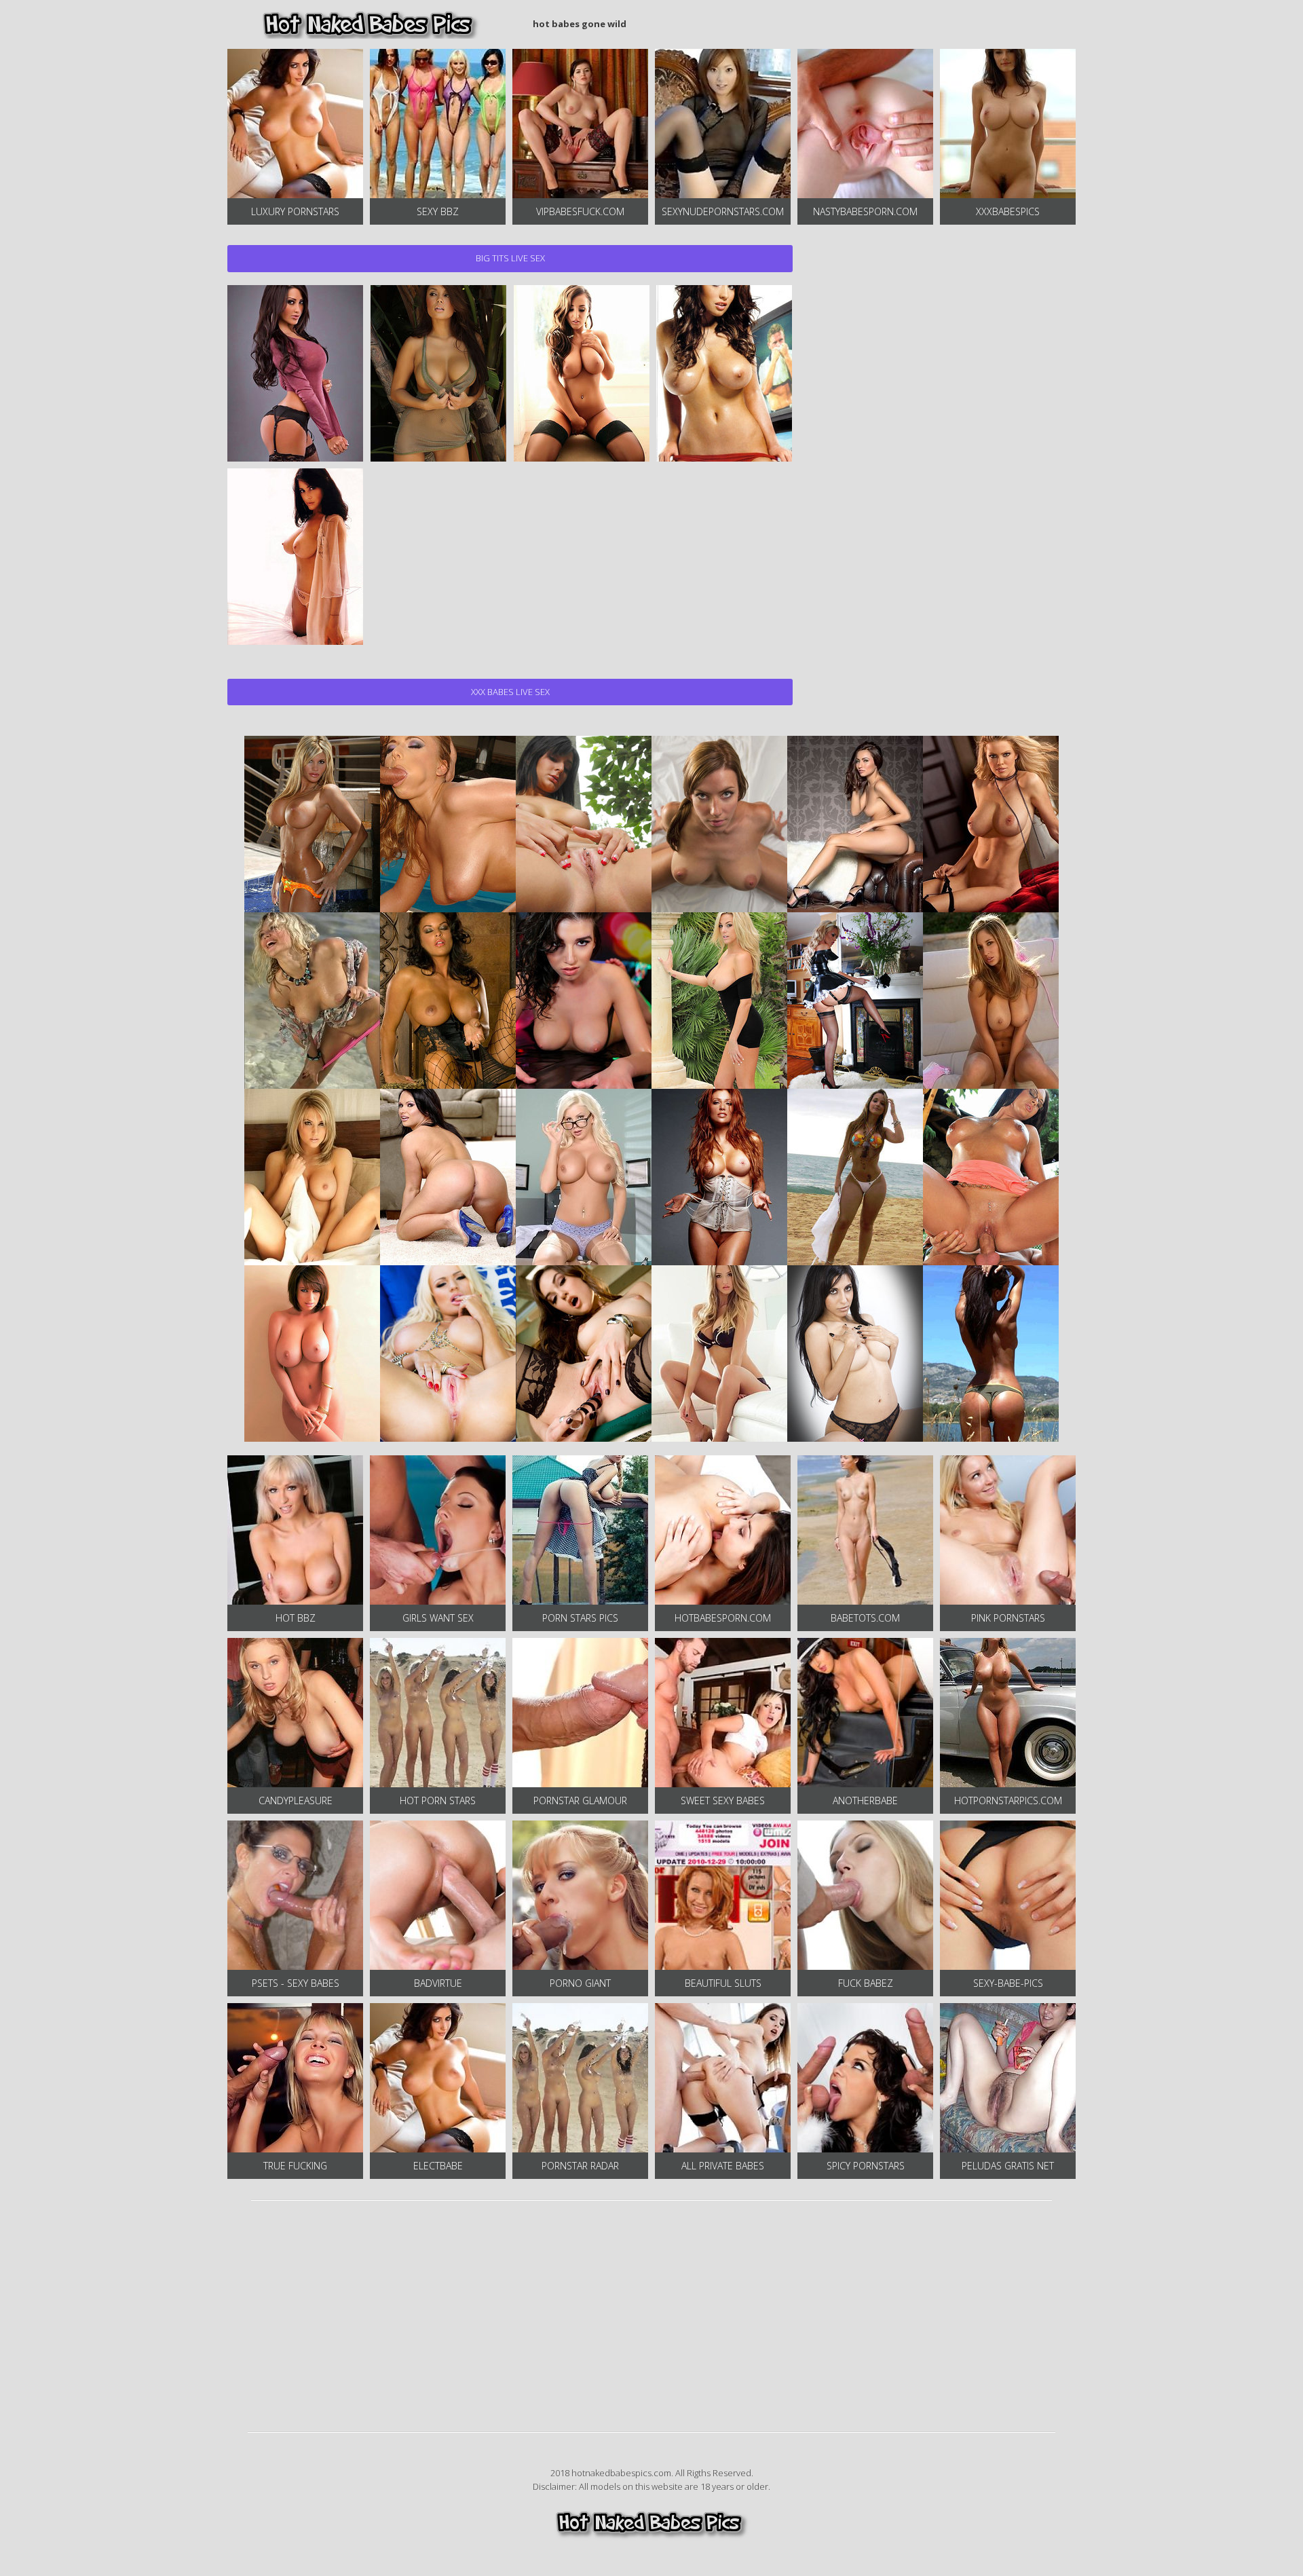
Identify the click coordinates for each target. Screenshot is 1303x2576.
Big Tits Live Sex (510, 258)
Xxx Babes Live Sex (510, 692)
